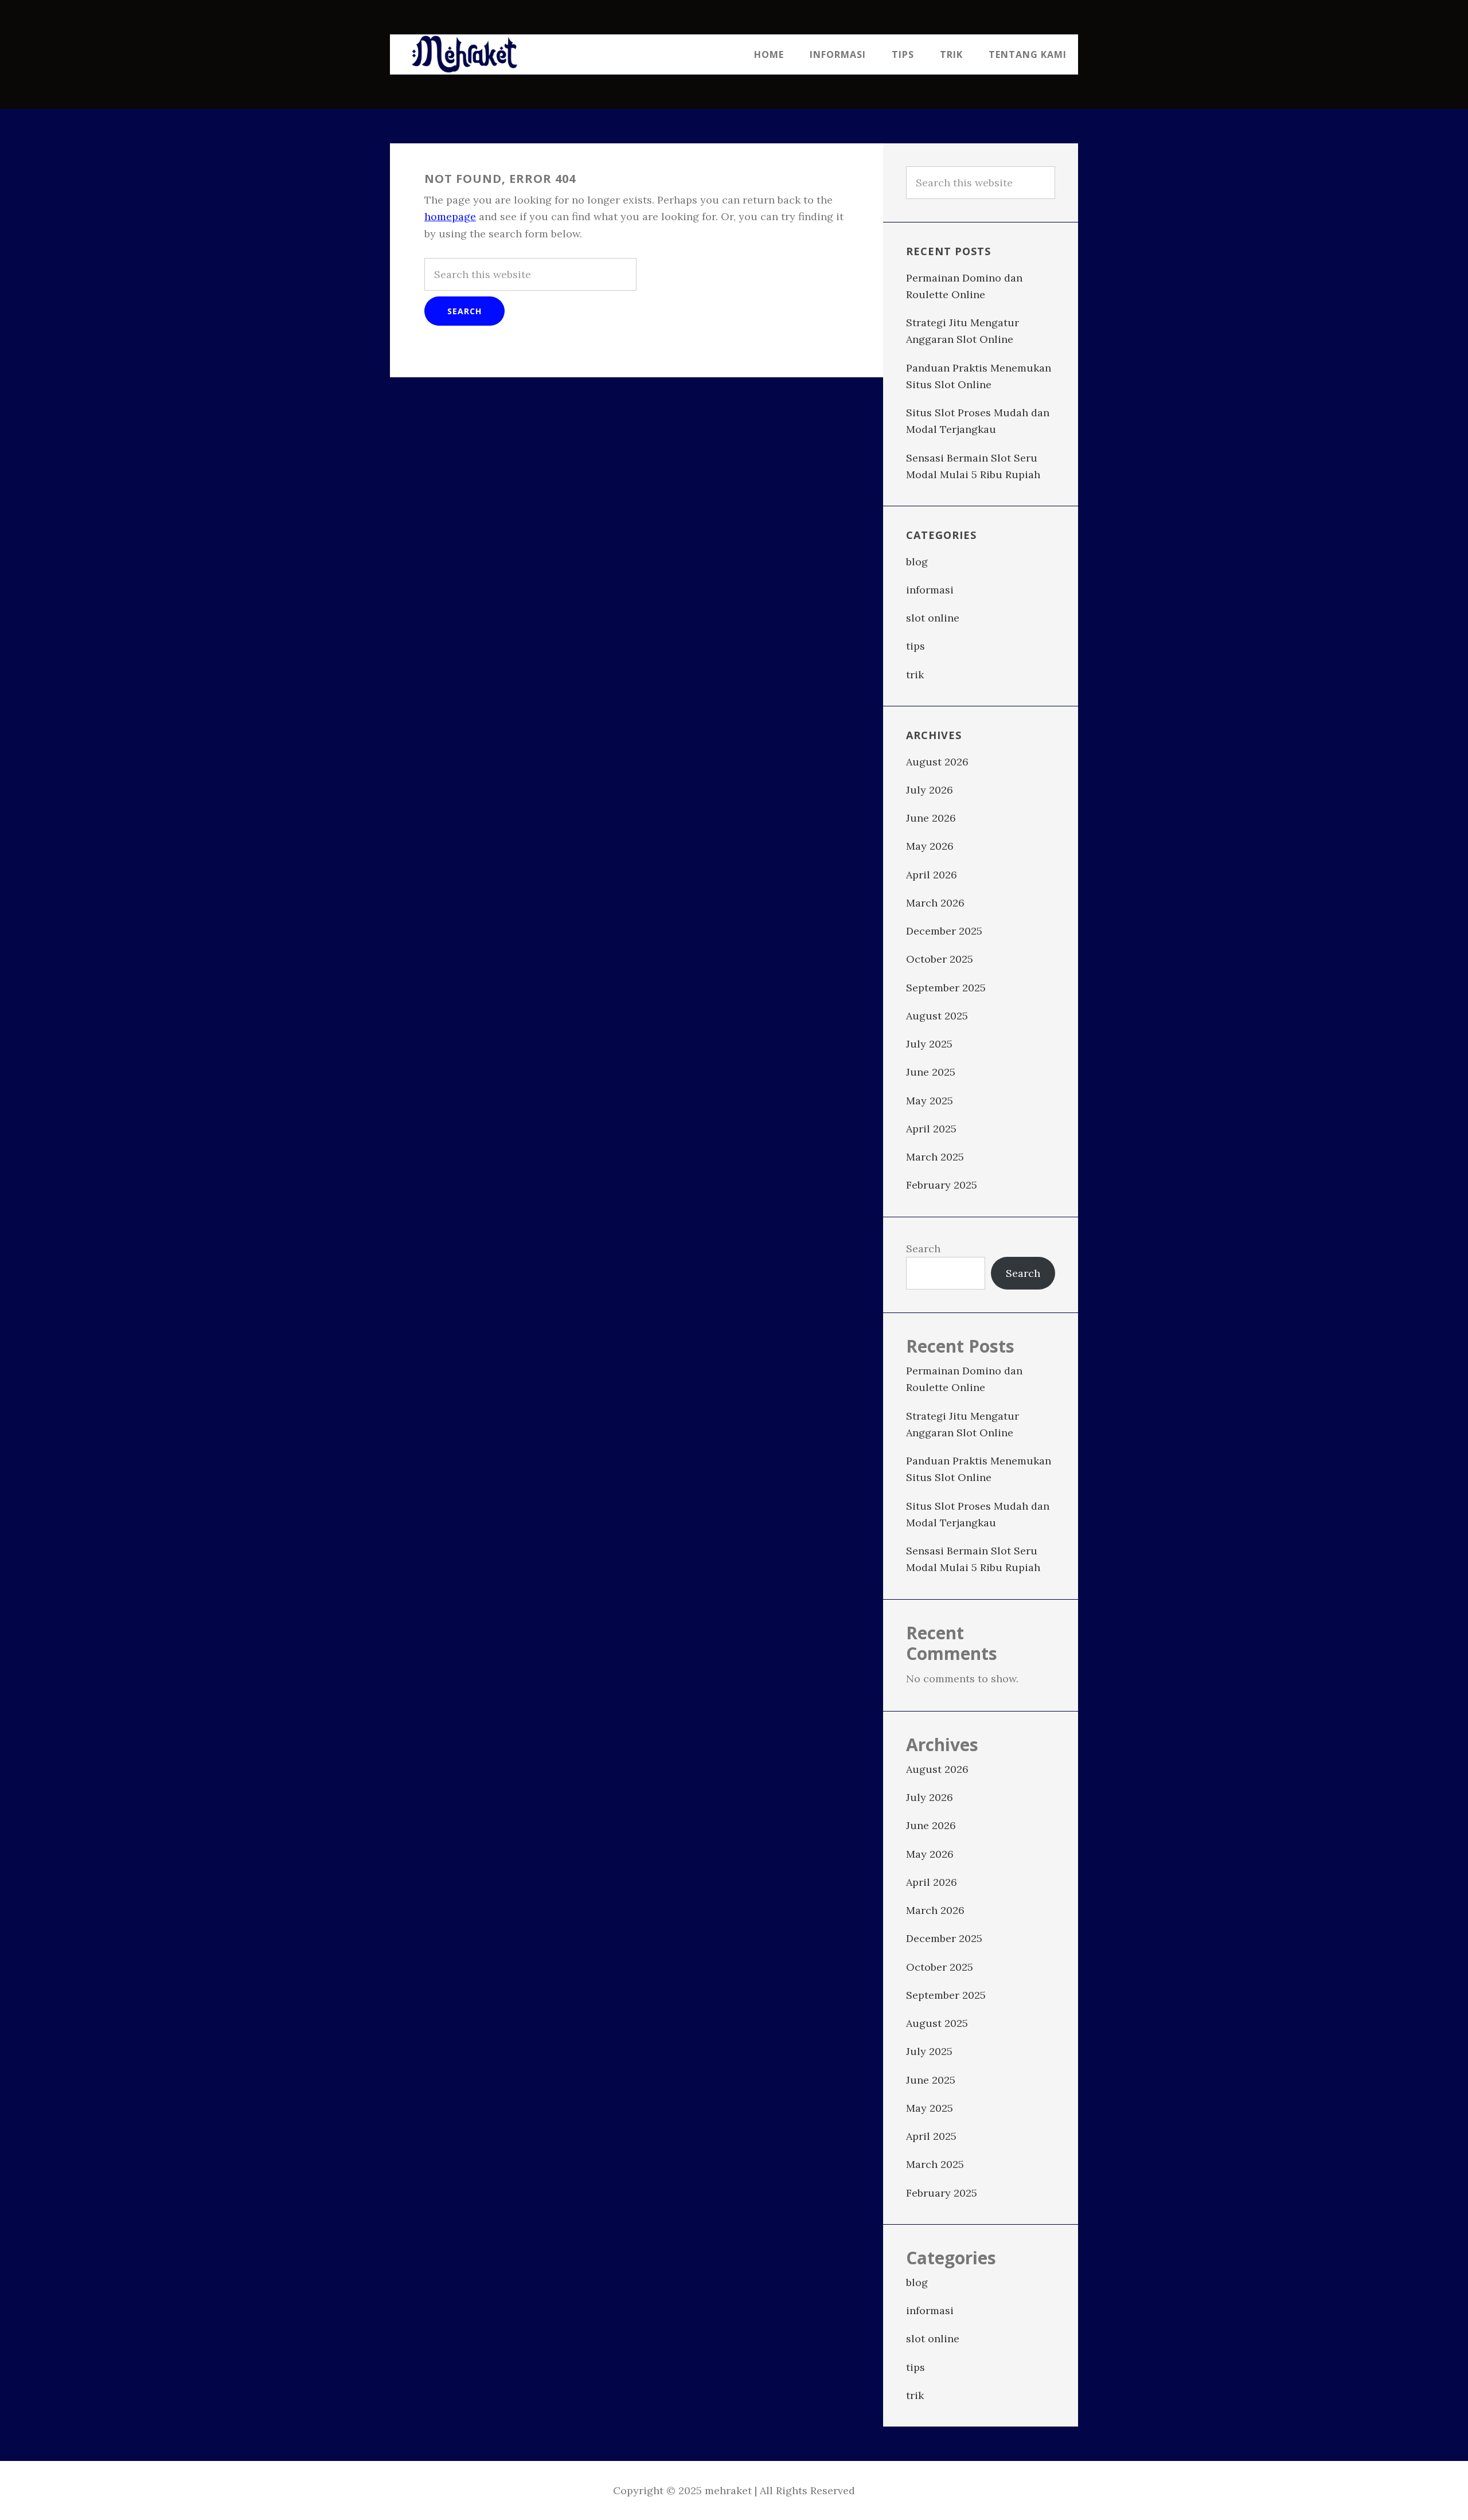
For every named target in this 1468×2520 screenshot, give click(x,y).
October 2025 (940, 959)
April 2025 (931, 1129)
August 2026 (937, 762)
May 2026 (930, 846)
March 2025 (935, 1157)
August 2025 (937, 1016)
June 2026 (931, 818)
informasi (930, 590)
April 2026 (932, 875)
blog (917, 562)
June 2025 (931, 1072)
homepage (450, 216)
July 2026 (930, 790)
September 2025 (946, 988)
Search (923, 1249)
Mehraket (464, 54)
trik (915, 675)
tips (915, 646)
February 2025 (942, 1185)
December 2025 (944, 931)
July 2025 (929, 1044)
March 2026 (935, 903)
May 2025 (930, 1101)
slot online (933, 618)
